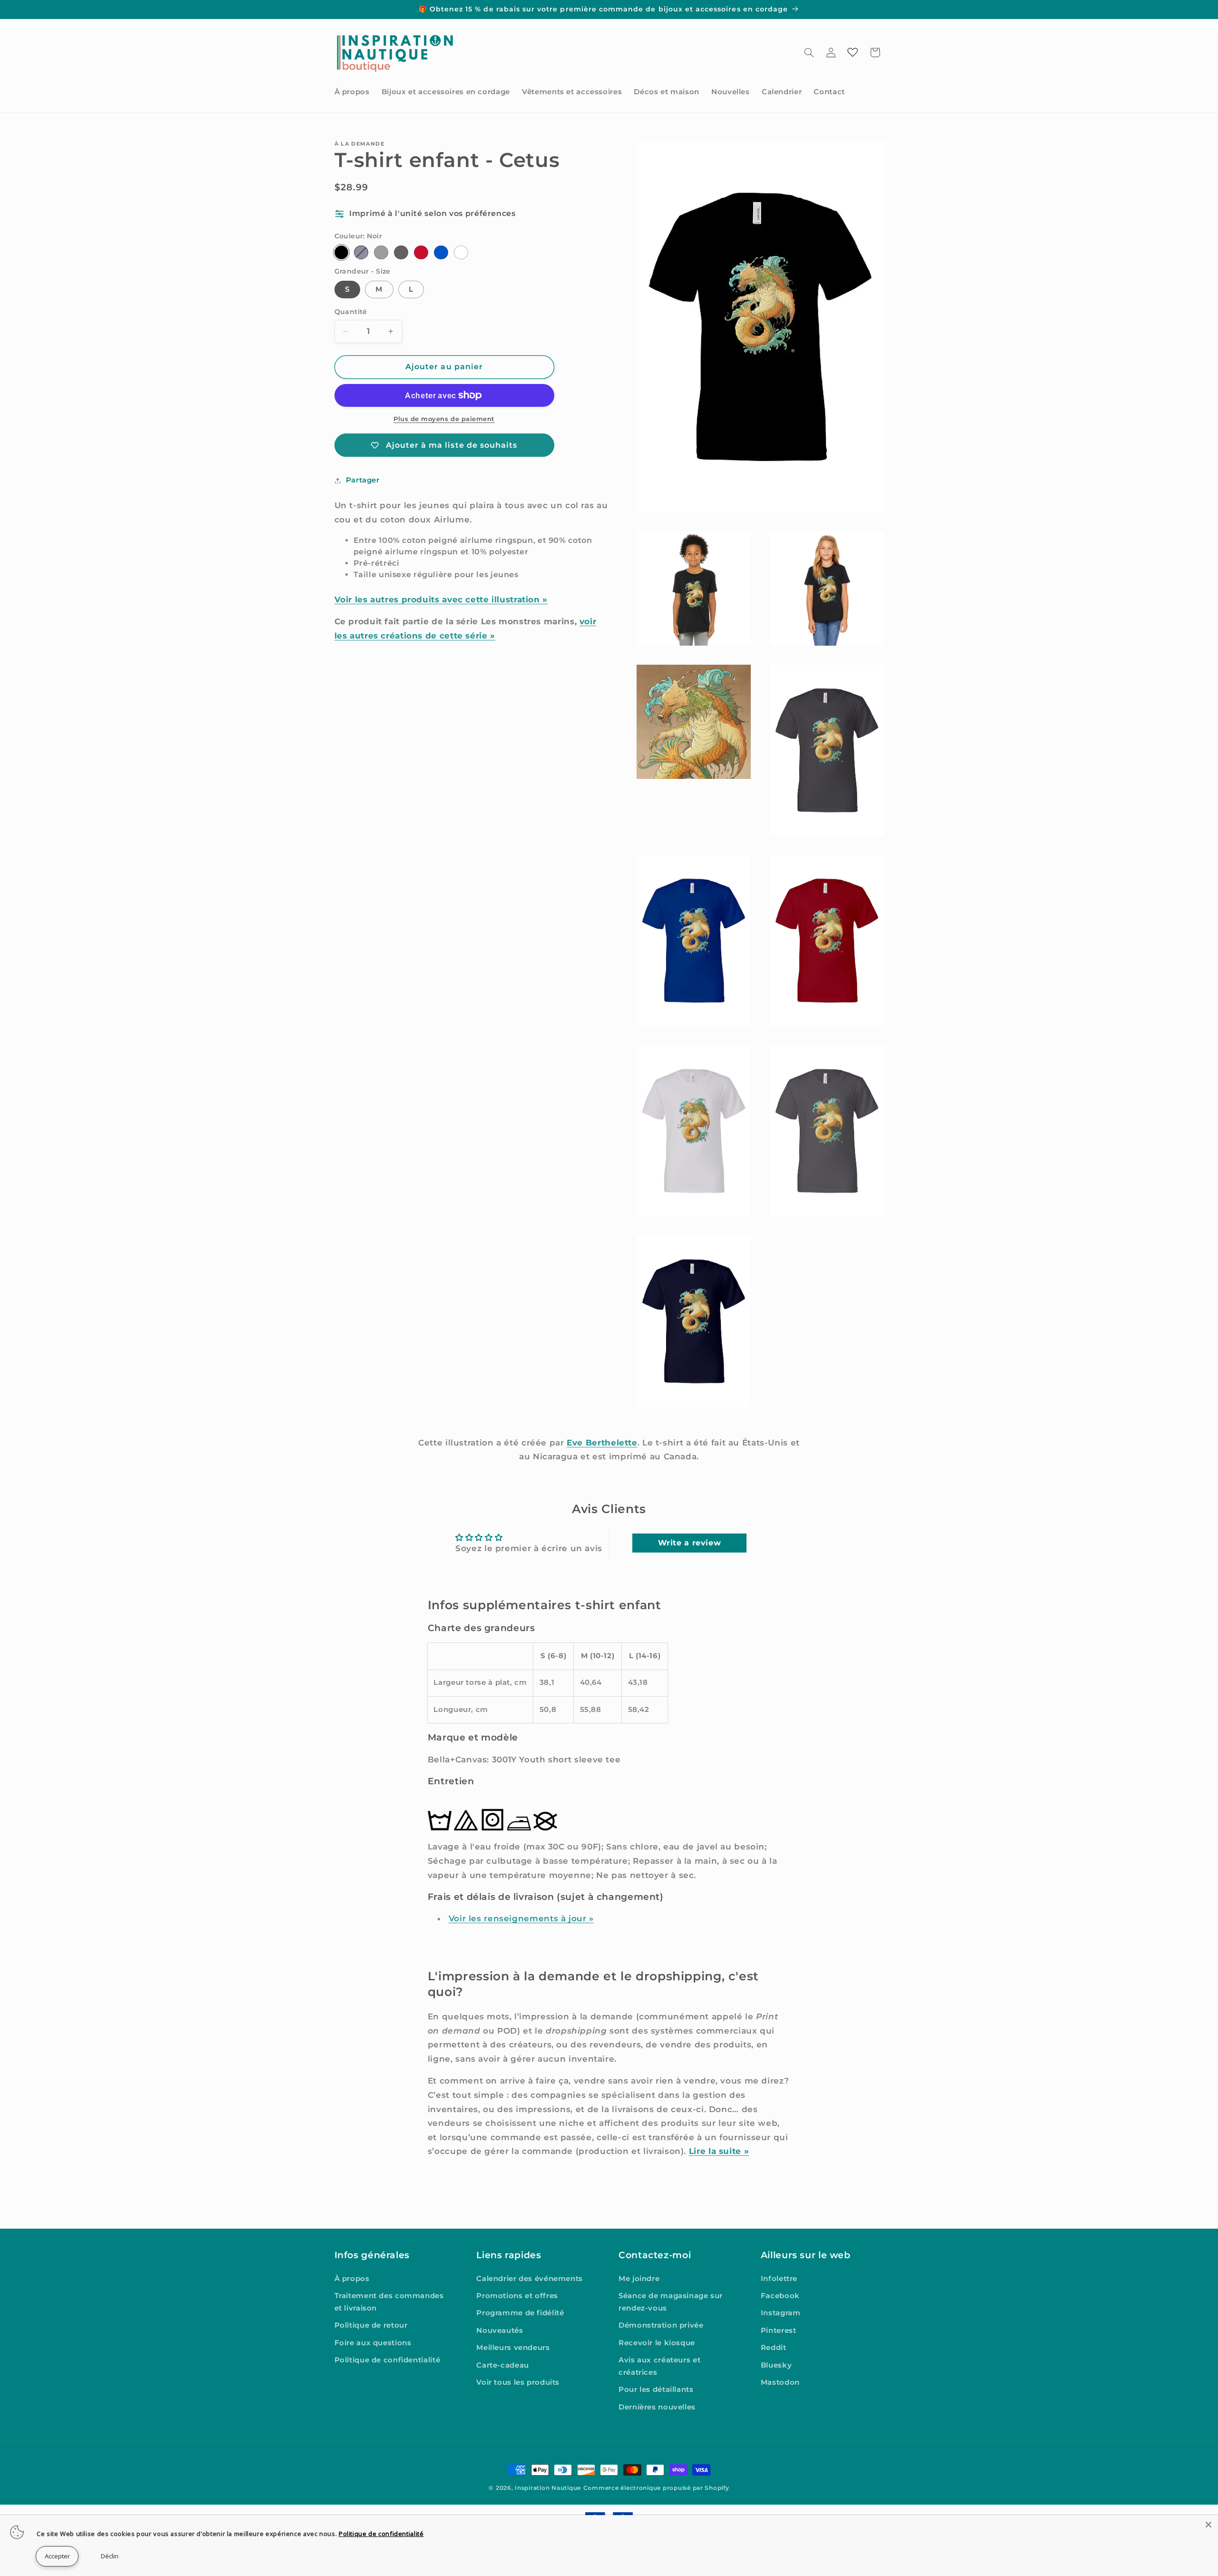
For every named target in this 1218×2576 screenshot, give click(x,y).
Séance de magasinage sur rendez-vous (671, 2302)
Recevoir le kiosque (657, 2343)
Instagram (781, 2313)
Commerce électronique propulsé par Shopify (656, 2488)
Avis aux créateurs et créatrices (659, 2367)
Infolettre (779, 2279)
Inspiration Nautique (548, 2488)
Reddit (774, 2348)
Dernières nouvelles (657, 2407)
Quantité (351, 312)
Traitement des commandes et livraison (389, 2302)
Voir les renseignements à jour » (521, 1919)
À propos (352, 2279)
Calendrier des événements (530, 2279)
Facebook (780, 2296)
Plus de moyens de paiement (444, 419)
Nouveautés (500, 2330)
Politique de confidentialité (388, 2360)
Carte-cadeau (503, 2365)
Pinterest (779, 2330)
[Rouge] (421, 252)
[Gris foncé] (401, 252)
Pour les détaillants (656, 2390)
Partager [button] (363, 480)
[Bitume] (381, 252)
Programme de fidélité (520, 2313)
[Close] (1208, 2525)
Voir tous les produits (518, 2382)
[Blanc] (461, 252)
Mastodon (780, 2382)
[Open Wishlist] (853, 52)
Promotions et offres (517, 2296)
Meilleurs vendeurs (513, 2348)
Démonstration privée (661, 2326)
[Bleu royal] (441, 252)
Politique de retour (371, 2326)
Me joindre (639, 2279)
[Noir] (341, 252)
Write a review (690, 1543)
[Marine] (361, 252)
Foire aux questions (373, 2343)
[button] (809, 52)
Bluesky (776, 2365)
